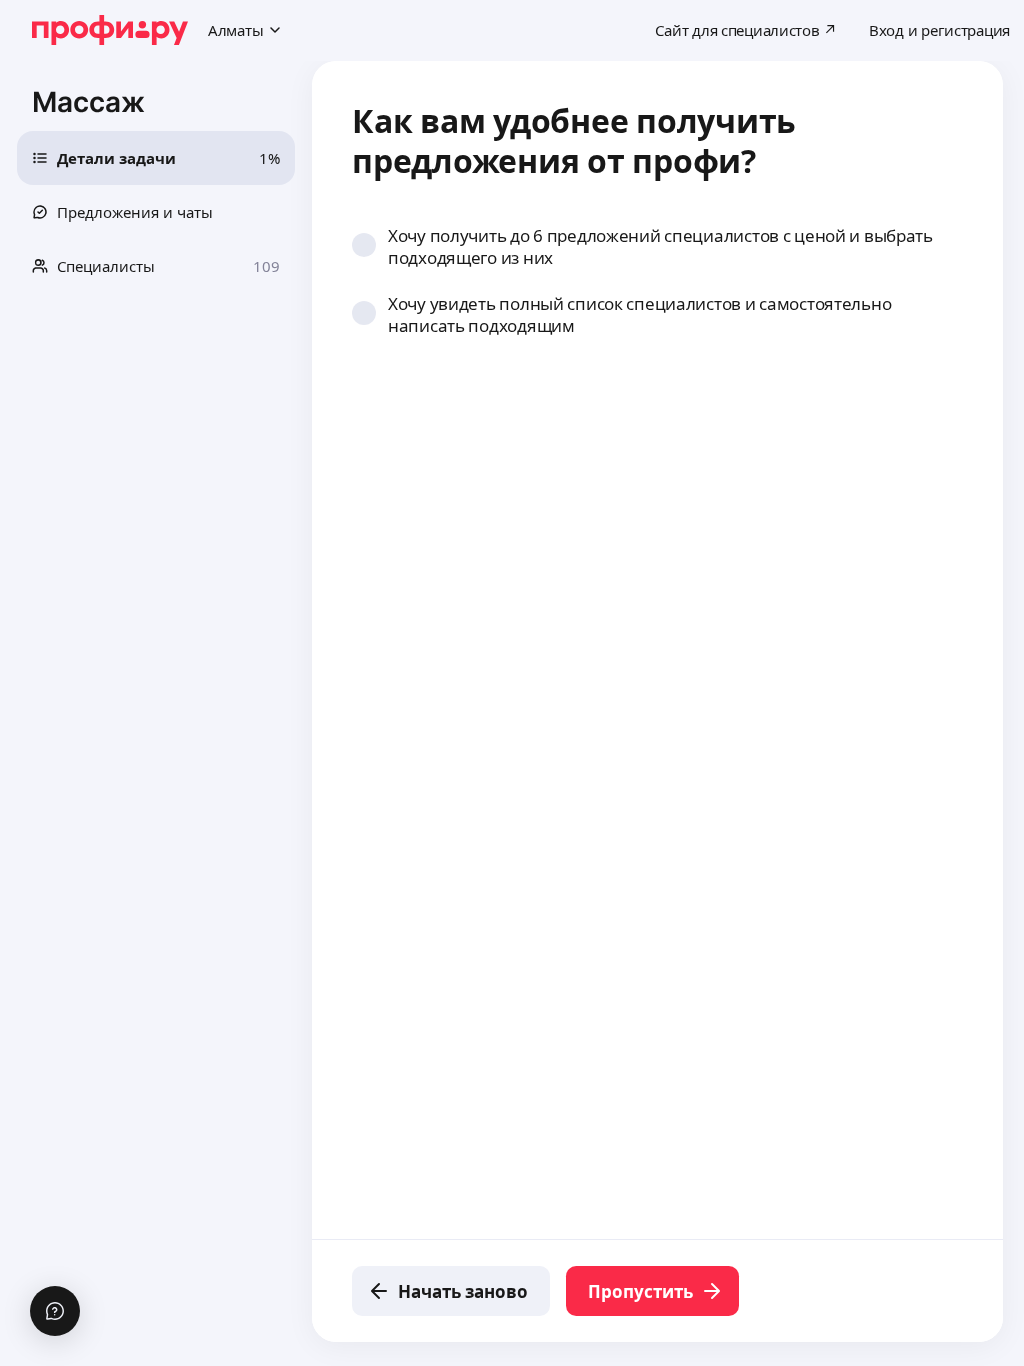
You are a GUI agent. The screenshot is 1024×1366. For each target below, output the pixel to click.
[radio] (364, 245)
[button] (156, 158)
